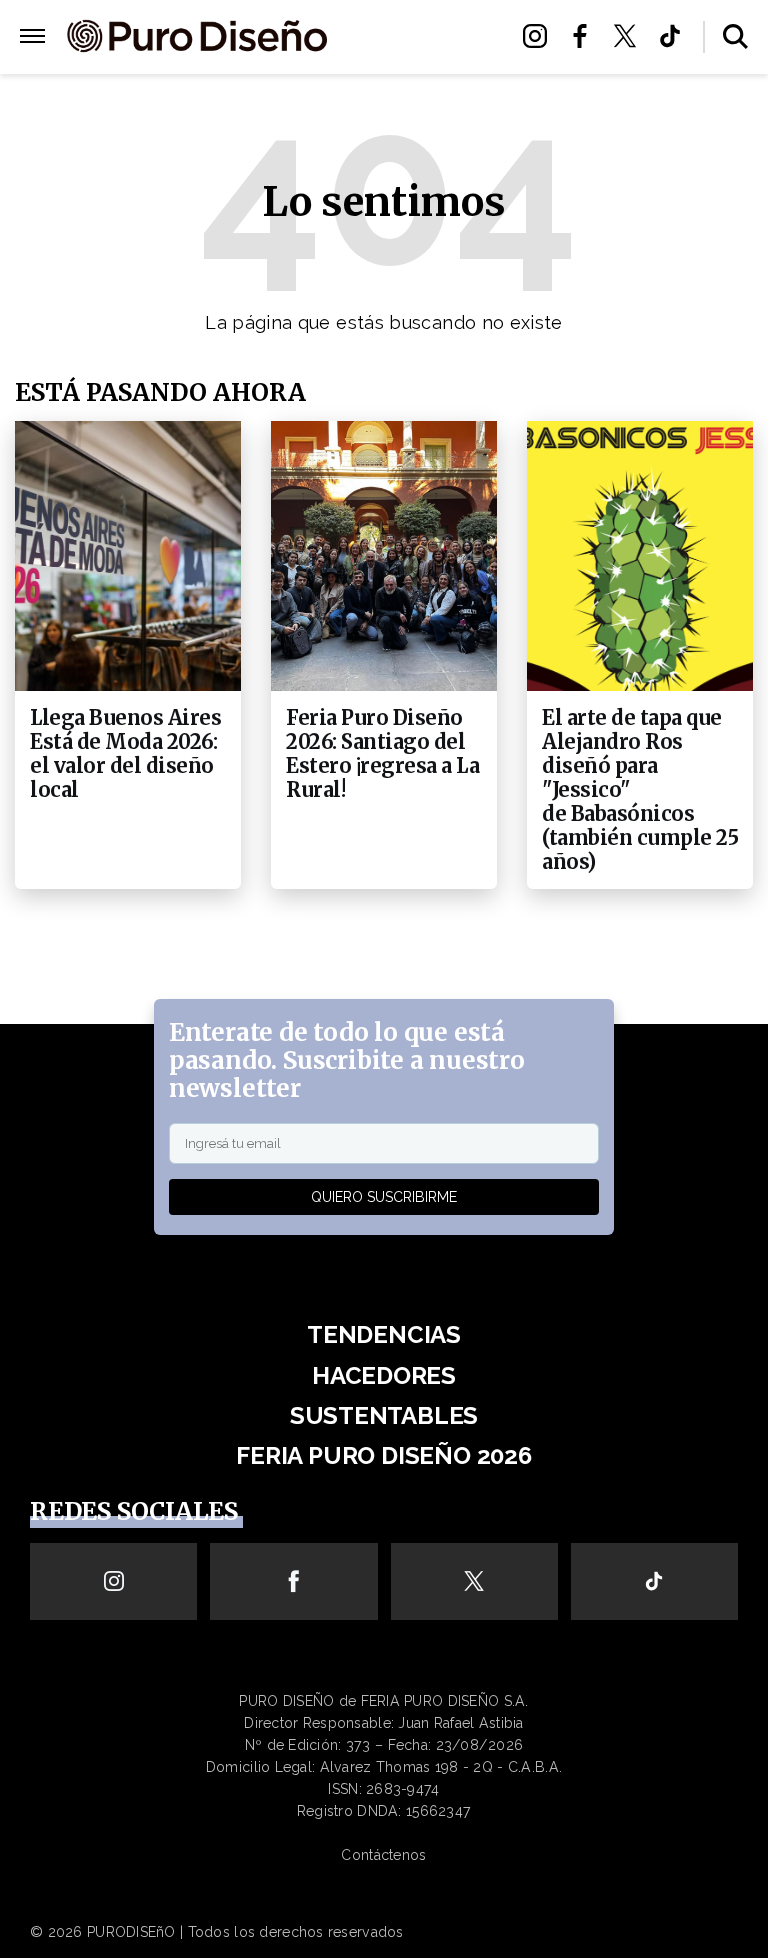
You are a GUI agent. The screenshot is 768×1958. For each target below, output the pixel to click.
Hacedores (416, 36)
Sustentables (416, 60)
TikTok (675, 36)
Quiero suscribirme (384, 1197)
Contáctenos (383, 1855)
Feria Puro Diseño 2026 (419, 96)
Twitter (630, 36)
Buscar (735, 36)
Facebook (585, 36)
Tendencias (384, 1334)
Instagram (540, 36)
